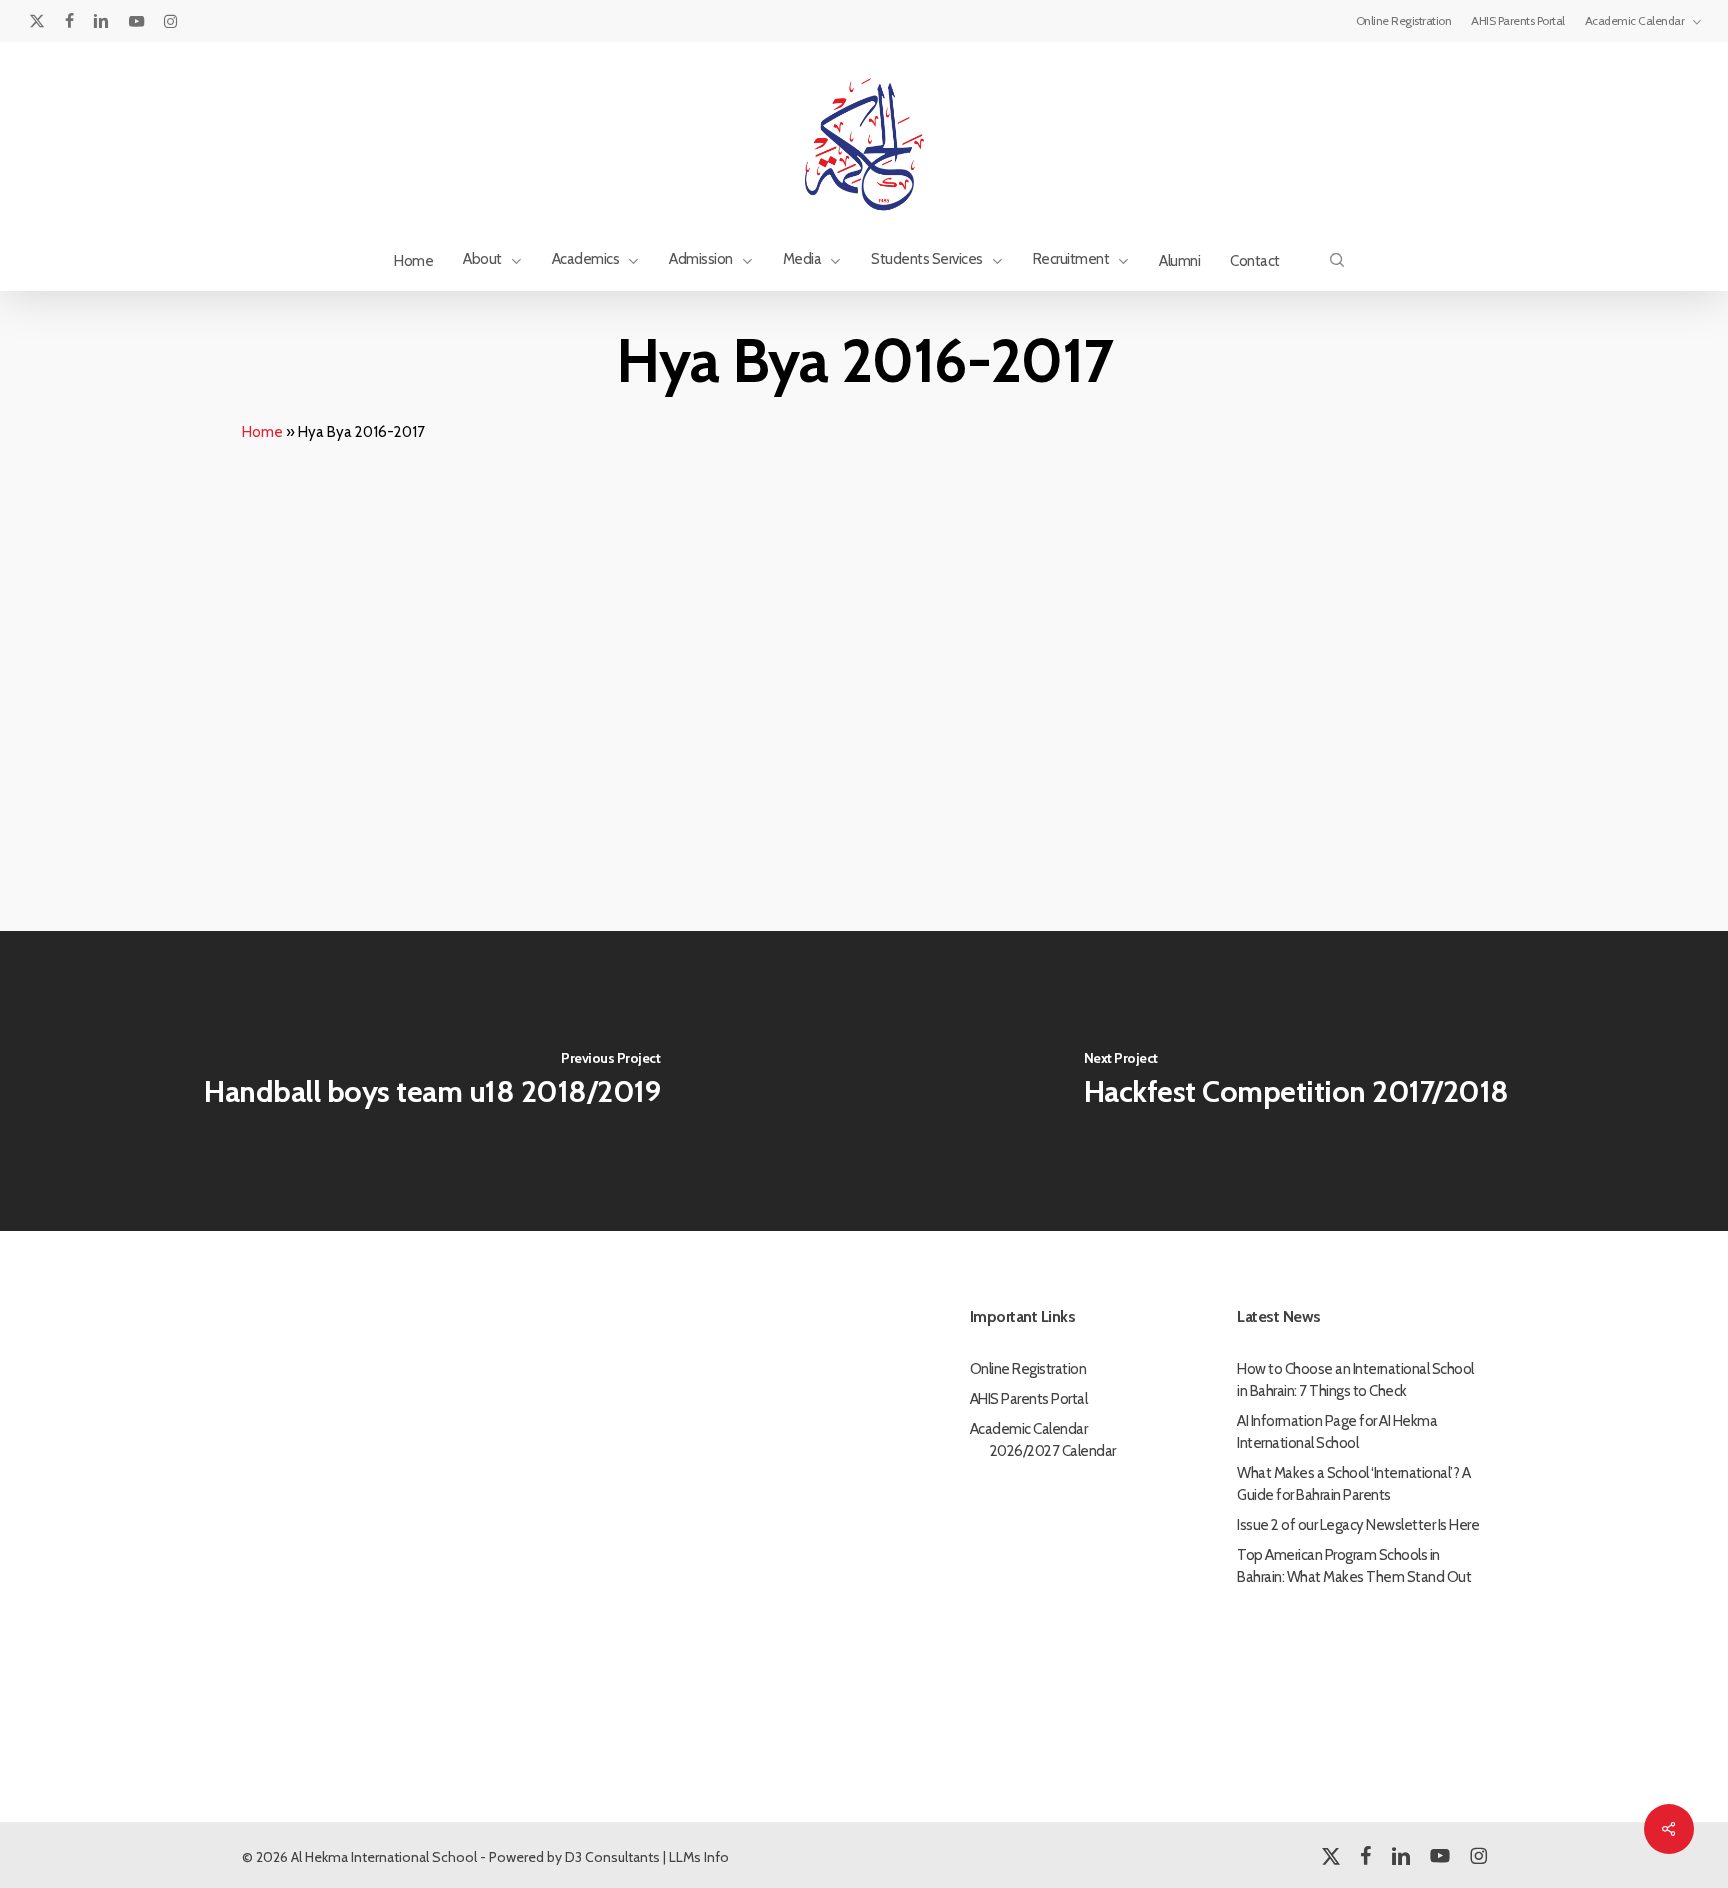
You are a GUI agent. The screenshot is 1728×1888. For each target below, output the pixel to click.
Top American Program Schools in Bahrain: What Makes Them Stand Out (1354, 1566)
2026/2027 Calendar (1053, 1451)
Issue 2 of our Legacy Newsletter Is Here (1358, 1525)
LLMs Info (699, 1857)
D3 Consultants (612, 1857)
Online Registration (1028, 1369)
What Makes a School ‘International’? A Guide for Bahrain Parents (1353, 1484)
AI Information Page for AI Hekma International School (1337, 1432)
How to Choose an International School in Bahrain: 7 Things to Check (1355, 1380)
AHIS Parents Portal (1029, 1399)
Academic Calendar (1029, 1429)
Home (262, 432)
